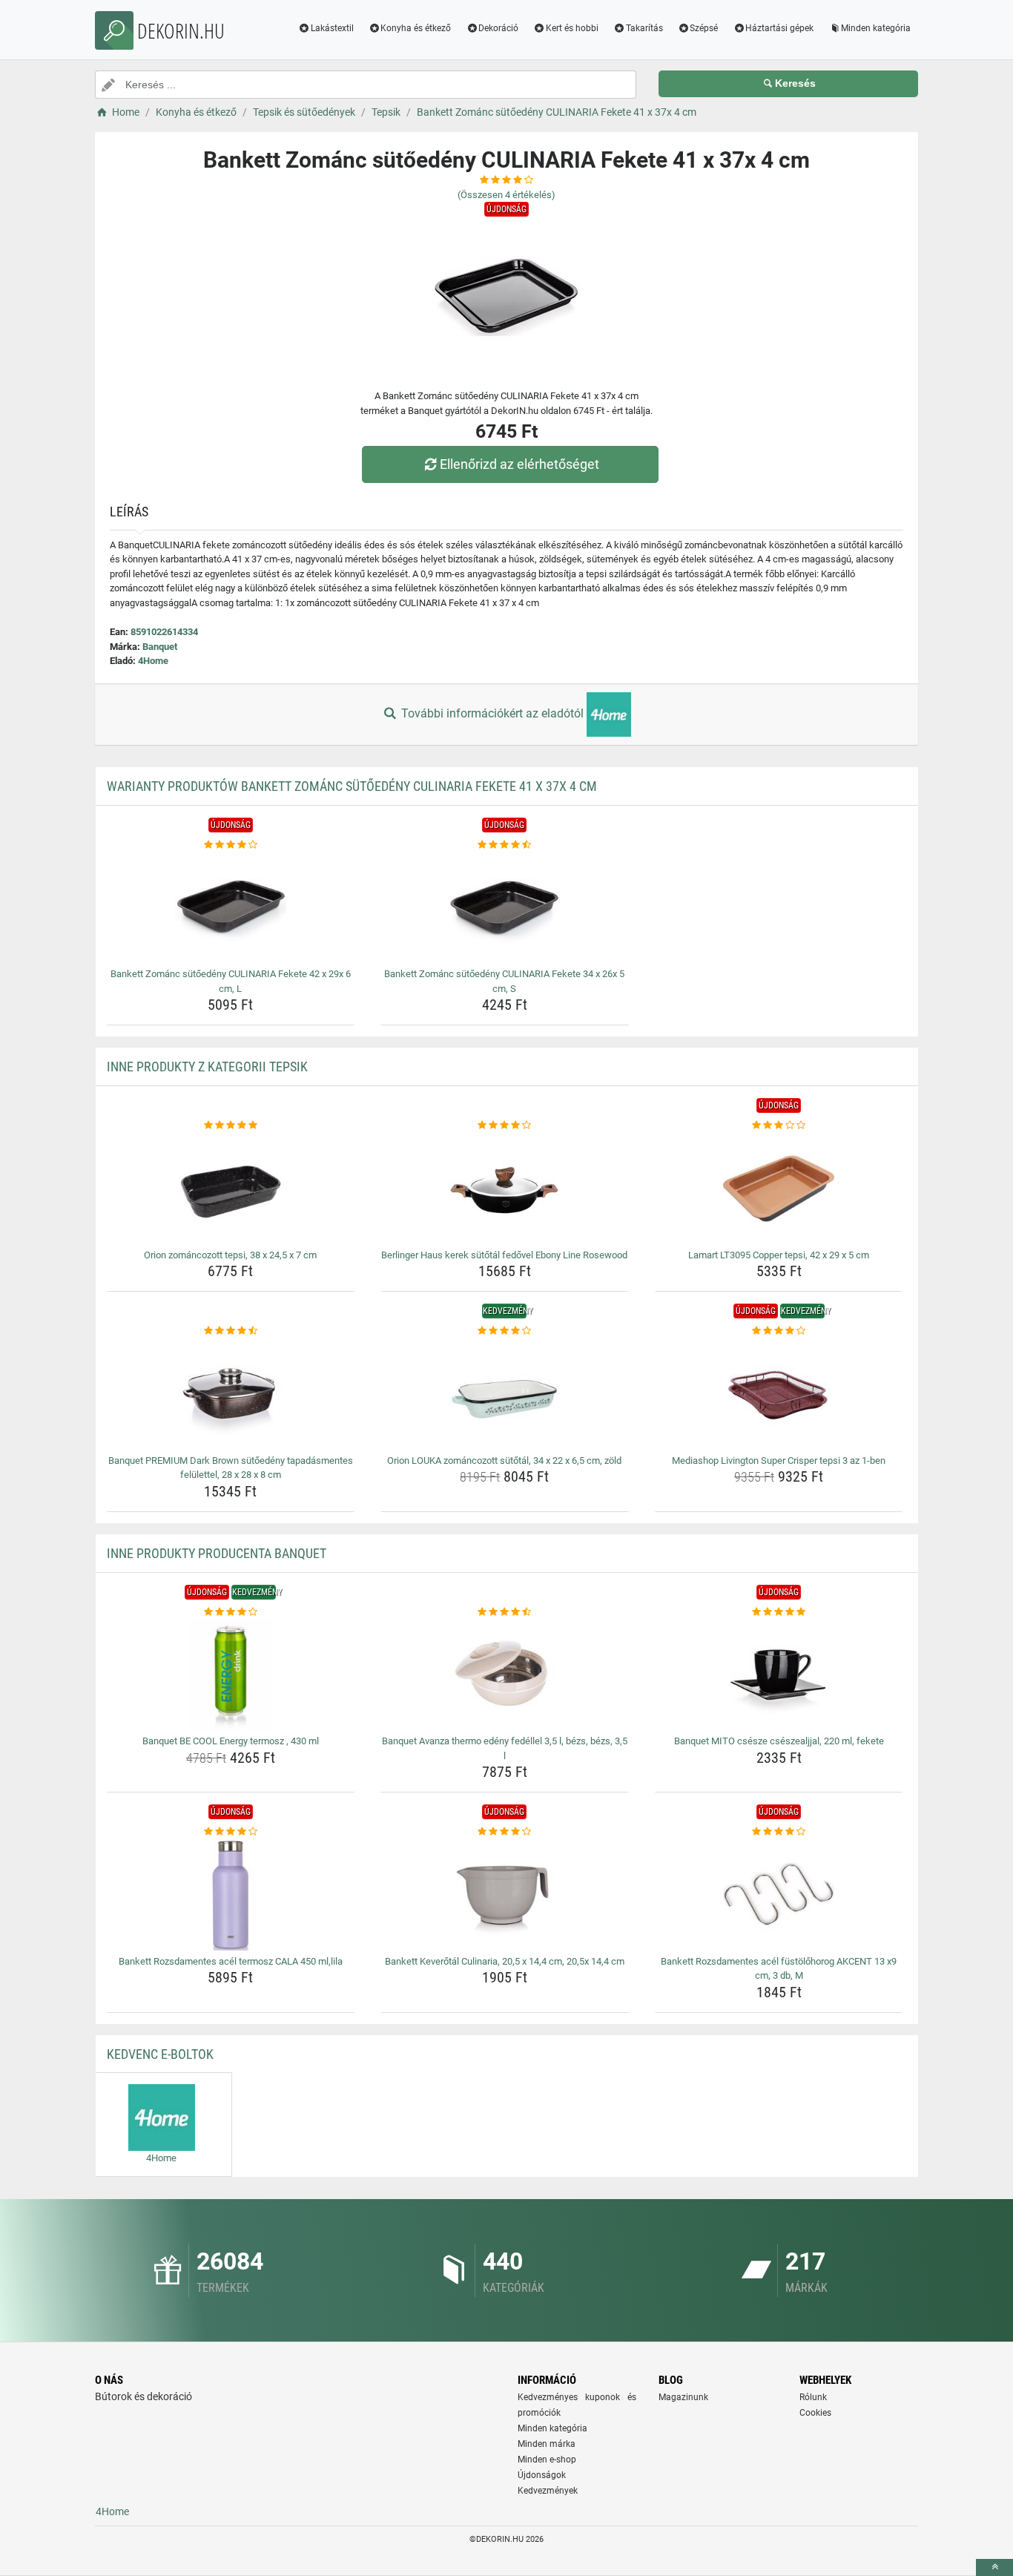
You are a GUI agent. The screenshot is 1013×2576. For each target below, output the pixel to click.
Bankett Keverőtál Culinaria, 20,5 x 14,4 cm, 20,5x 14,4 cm (505, 1961)
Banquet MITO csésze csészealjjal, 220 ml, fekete (779, 1741)
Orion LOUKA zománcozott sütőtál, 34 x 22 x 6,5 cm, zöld (504, 1460)
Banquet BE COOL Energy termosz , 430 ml (231, 1741)
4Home (153, 661)
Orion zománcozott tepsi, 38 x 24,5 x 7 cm (230, 1255)
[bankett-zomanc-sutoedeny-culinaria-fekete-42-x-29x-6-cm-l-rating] (231, 845)
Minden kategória (876, 28)
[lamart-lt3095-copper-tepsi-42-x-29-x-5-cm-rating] (779, 1126)
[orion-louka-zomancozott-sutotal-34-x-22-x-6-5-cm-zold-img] (505, 1394)
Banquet (160, 647)
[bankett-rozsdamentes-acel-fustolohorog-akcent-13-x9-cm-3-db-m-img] (779, 1895)
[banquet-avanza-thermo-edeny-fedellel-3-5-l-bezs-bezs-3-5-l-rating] (505, 1612)
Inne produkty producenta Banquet (217, 1553)
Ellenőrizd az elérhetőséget (519, 464)
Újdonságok (542, 2475)
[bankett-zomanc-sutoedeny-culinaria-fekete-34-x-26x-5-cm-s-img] (505, 907)
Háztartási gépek (779, 28)
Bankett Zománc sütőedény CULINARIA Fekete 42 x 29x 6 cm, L (231, 981)
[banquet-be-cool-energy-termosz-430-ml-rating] (231, 1612)
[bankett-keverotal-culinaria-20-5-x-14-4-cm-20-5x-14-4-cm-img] (505, 1895)
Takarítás (644, 28)
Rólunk (813, 2397)
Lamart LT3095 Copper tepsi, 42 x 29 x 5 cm (779, 1255)
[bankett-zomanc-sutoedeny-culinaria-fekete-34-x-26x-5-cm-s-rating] (505, 845)
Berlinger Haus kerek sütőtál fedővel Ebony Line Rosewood (504, 1255)
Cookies (815, 2413)
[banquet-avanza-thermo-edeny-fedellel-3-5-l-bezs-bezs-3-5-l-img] (505, 1675)
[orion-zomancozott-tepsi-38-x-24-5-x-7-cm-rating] (231, 1126)
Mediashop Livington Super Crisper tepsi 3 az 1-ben (779, 1460)
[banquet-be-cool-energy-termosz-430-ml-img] (231, 1675)
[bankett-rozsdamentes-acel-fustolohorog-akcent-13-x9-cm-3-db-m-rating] (779, 1832)
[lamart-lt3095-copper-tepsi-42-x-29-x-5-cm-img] (779, 1189)
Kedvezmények (548, 2491)
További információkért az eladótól (492, 713)
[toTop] (994, 2567)
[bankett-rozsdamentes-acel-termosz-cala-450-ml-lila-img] (231, 1895)
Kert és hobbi (572, 28)
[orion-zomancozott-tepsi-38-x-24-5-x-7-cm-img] (231, 1189)
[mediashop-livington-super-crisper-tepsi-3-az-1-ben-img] (779, 1394)
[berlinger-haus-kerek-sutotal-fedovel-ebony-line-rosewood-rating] (505, 1126)
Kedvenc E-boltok (160, 2054)
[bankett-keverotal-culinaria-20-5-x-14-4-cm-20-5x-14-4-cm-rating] (505, 1832)
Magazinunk (683, 2397)
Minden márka (547, 2444)
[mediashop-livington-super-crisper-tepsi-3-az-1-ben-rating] (779, 1331)
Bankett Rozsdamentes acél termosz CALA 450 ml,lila (231, 1961)
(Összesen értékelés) (506, 195)
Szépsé (704, 28)
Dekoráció (498, 28)
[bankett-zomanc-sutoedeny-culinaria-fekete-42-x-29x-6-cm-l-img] (231, 907)
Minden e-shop (547, 2460)
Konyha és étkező (416, 28)
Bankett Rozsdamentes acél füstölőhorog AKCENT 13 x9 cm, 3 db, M (779, 1969)
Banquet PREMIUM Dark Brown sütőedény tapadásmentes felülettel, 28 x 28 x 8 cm (231, 1468)
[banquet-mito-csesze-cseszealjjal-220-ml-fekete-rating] (779, 1612)
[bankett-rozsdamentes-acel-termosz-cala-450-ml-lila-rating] (231, 1832)
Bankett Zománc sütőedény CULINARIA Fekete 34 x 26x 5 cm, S (504, 981)
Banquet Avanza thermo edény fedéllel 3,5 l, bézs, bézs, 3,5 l (505, 1748)
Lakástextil (332, 28)
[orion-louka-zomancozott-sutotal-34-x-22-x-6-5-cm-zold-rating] (505, 1331)
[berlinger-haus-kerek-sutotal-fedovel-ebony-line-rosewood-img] (505, 1189)
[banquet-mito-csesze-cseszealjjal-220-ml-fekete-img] (779, 1675)
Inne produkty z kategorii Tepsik (207, 1067)
